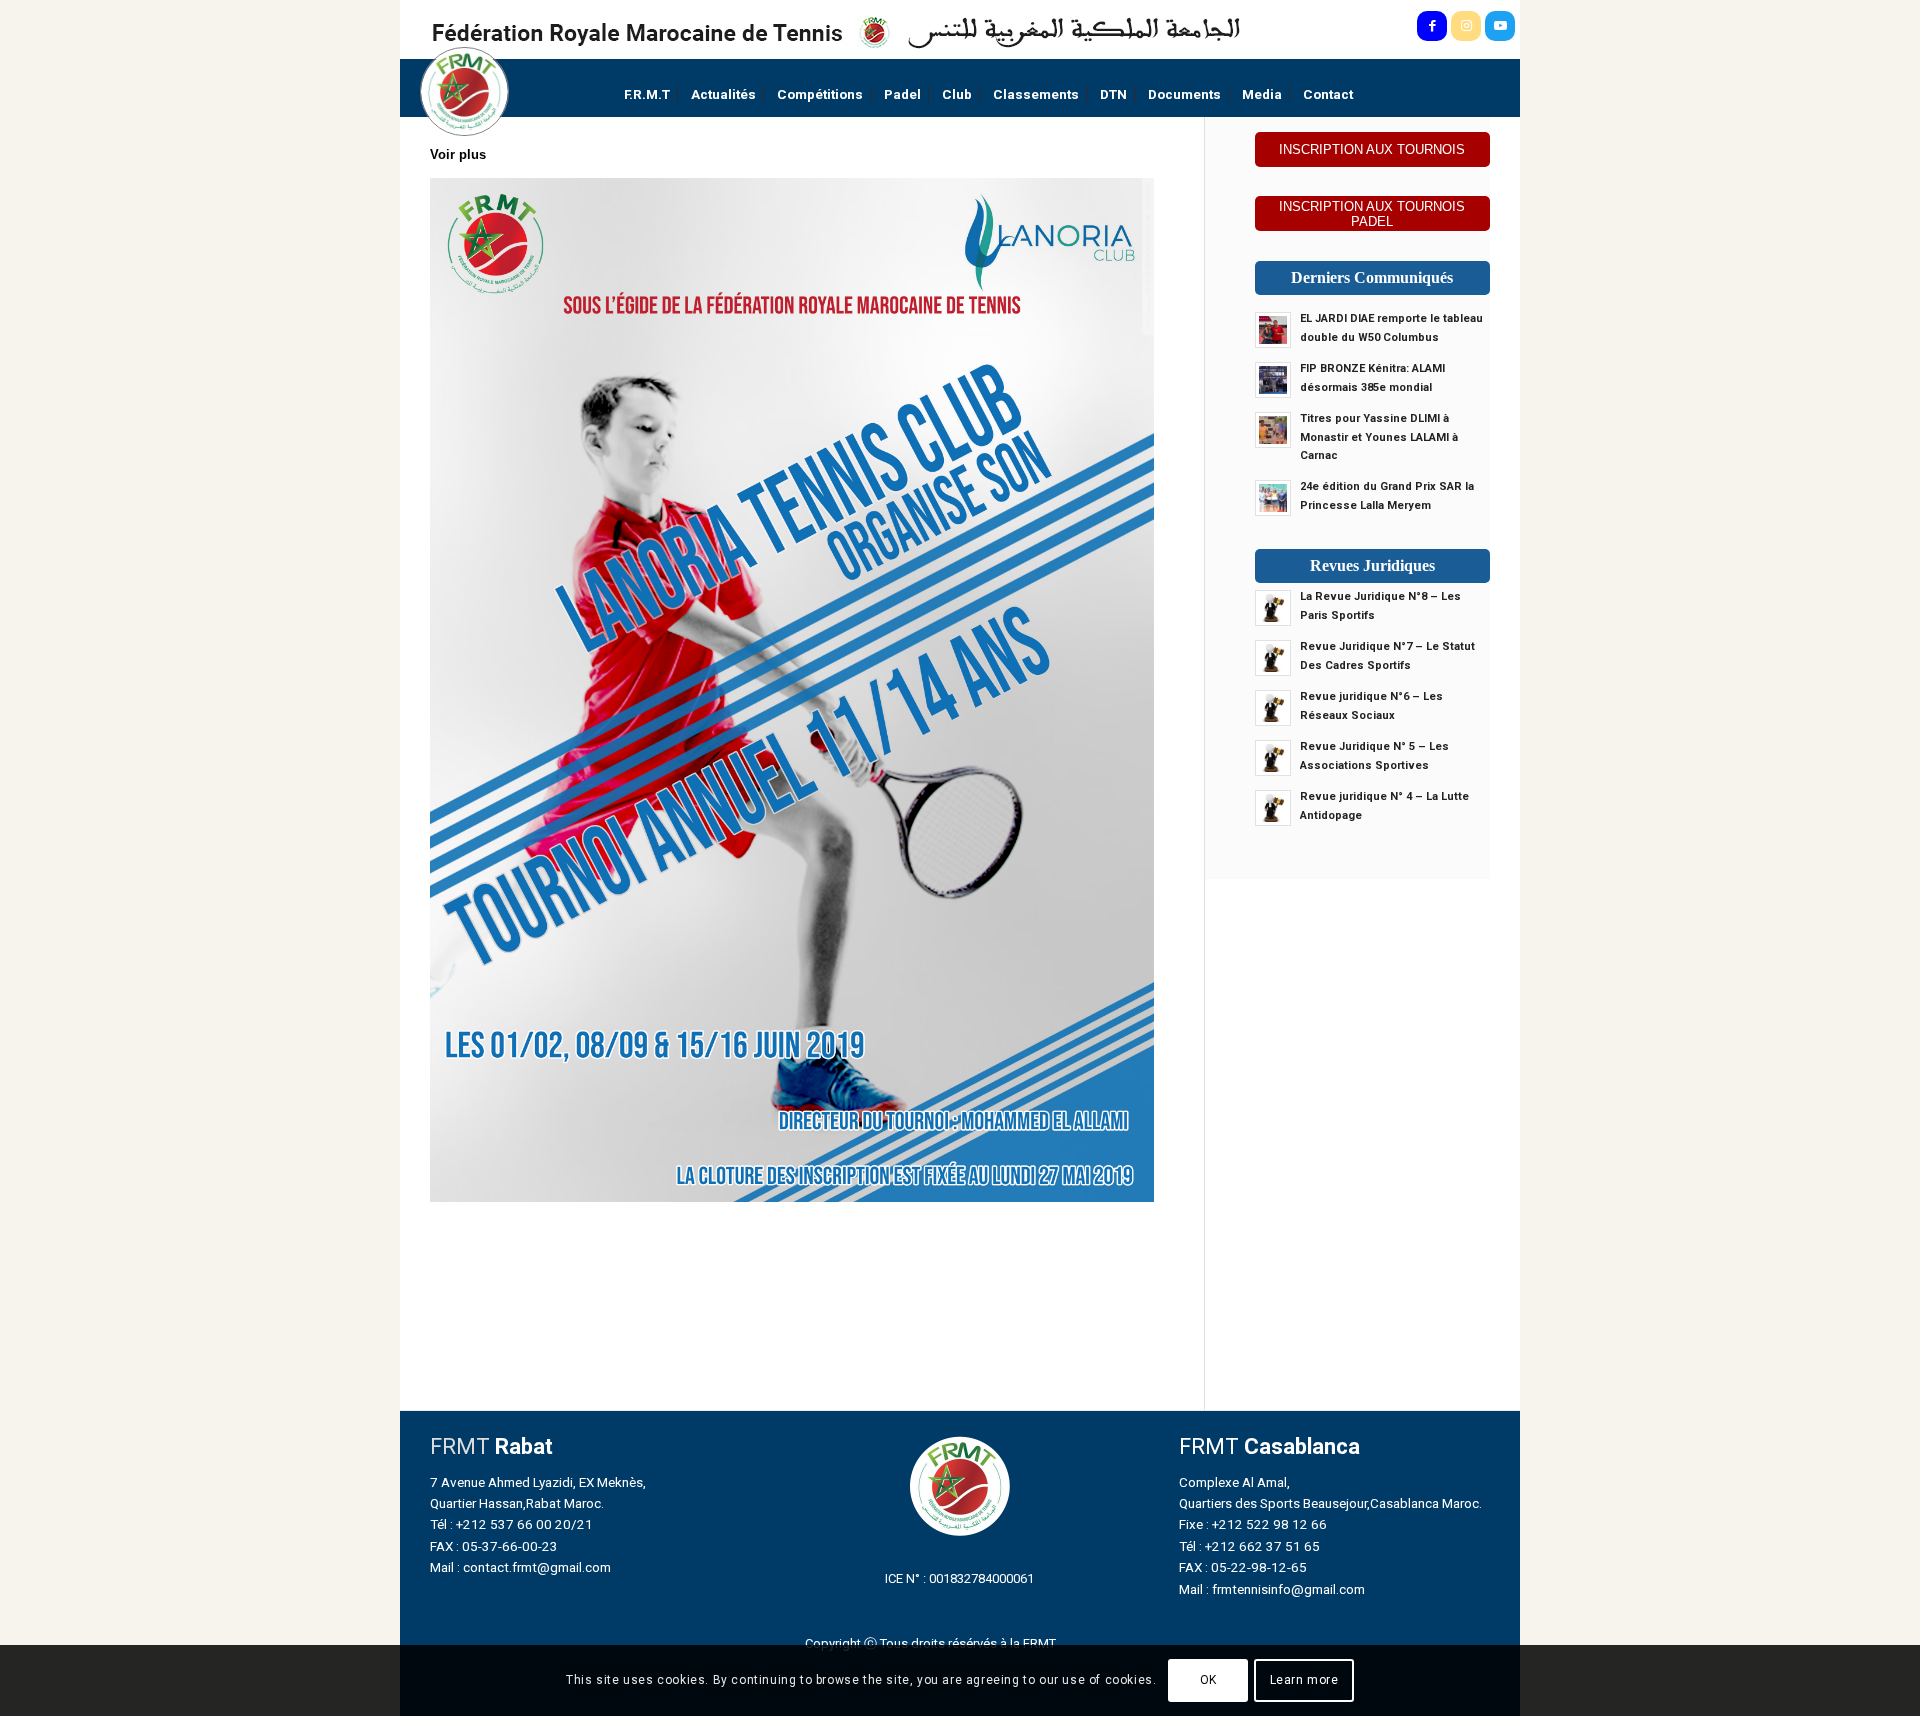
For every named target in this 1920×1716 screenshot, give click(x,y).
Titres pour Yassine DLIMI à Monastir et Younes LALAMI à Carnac (1379, 437)
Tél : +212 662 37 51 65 (1249, 1546)
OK (1208, 1681)
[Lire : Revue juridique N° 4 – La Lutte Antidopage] (1273, 808)
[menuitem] (647, 94)
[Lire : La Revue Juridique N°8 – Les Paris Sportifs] (1273, 608)
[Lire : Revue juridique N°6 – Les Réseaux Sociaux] (1273, 708)
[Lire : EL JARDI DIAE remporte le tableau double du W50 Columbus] (1273, 330)
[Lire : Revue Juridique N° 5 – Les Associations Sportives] (1273, 758)
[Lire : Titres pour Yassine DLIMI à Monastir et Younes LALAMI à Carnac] (1273, 430)
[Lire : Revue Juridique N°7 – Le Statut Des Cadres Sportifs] (1273, 658)
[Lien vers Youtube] (1500, 26)
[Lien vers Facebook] (1432, 26)
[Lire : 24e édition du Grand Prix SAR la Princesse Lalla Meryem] (1273, 498)
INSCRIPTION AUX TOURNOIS (1372, 149)
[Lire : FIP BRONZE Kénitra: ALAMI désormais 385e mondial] (1273, 380)
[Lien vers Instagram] (1466, 26)
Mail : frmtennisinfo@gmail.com (1272, 1589)
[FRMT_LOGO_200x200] (464, 91)
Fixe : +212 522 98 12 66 (1253, 1524)
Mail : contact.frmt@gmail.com (520, 1567)
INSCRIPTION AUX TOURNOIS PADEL (1372, 214)
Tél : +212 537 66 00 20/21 (511, 1524)
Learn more (1304, 1681)
